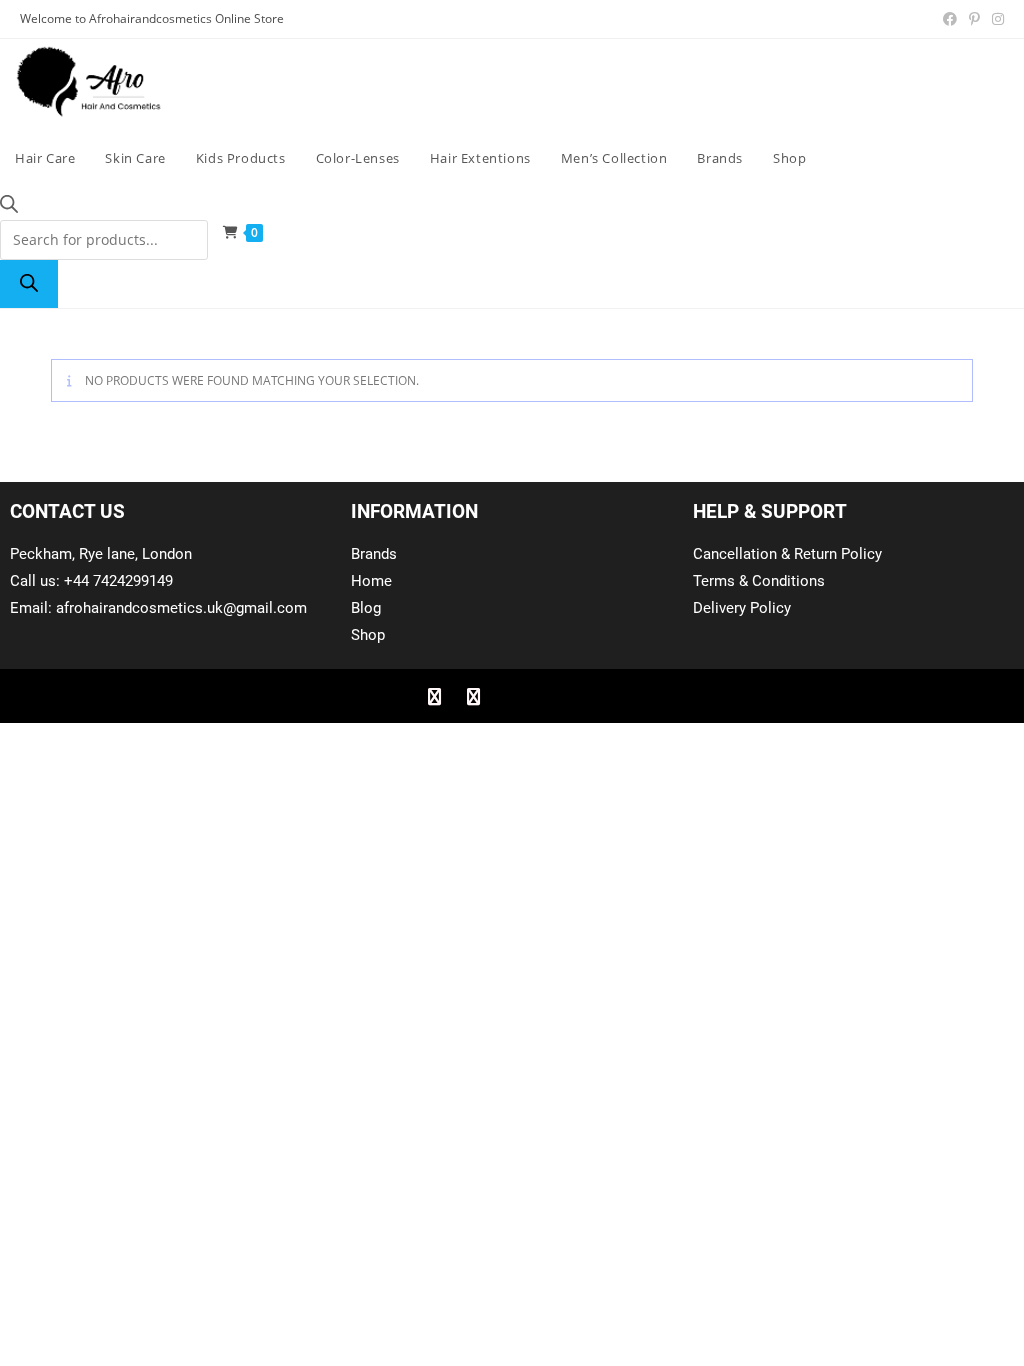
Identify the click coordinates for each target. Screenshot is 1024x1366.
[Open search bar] (9, 207)
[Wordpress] (551, 696)
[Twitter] (473, 696)
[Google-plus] (512, 696)
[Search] (29, 284)
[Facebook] (434, 696)
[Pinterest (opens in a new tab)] (974, 19)
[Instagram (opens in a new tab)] (995, 19)
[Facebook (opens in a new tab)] (950, 19)
